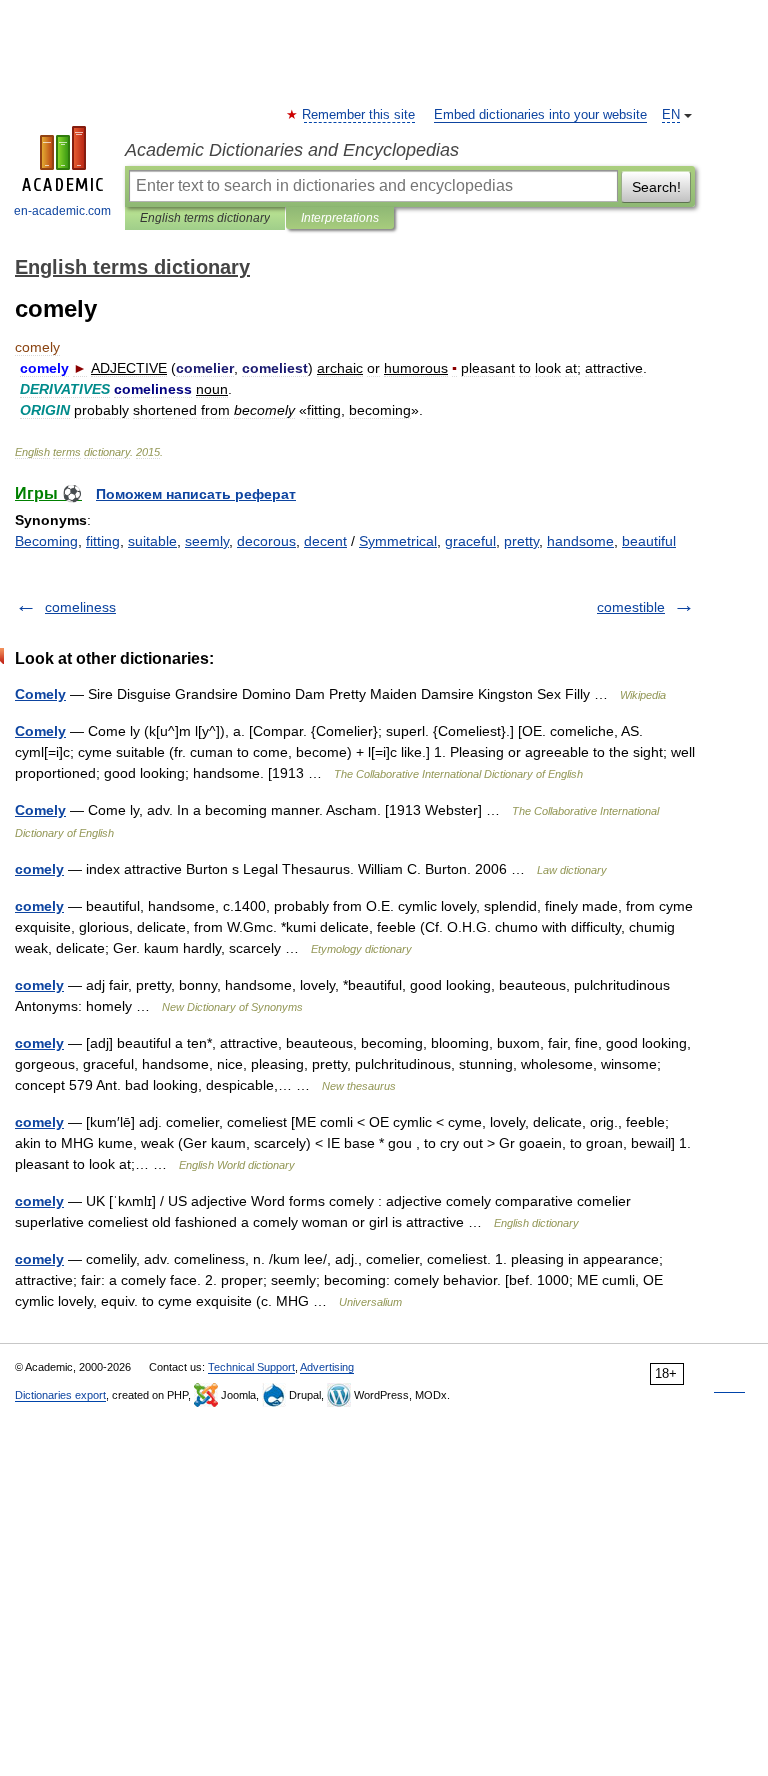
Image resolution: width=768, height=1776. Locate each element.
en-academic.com (62, 211)
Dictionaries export (60, 1395)
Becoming (46, 541)
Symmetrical (398, 541)
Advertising (327, 1367)
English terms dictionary (205, 218)
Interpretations (340, 218)
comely (39, 869)
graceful (470, 541)
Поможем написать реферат (196, 494)
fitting (103, 541)
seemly (207, 541)
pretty (521, 541)
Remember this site (359, 115)
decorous (266, 541)
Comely (40, 694)
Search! (656, 187)
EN (671, 115)
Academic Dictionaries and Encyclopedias (292, 150)
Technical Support (251, 1367)
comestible (631, 607)
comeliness (80, 607)
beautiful (649, 541)
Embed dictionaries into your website (540, 115)
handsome (580, 541)
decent (325, 541)
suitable (152, 541)
